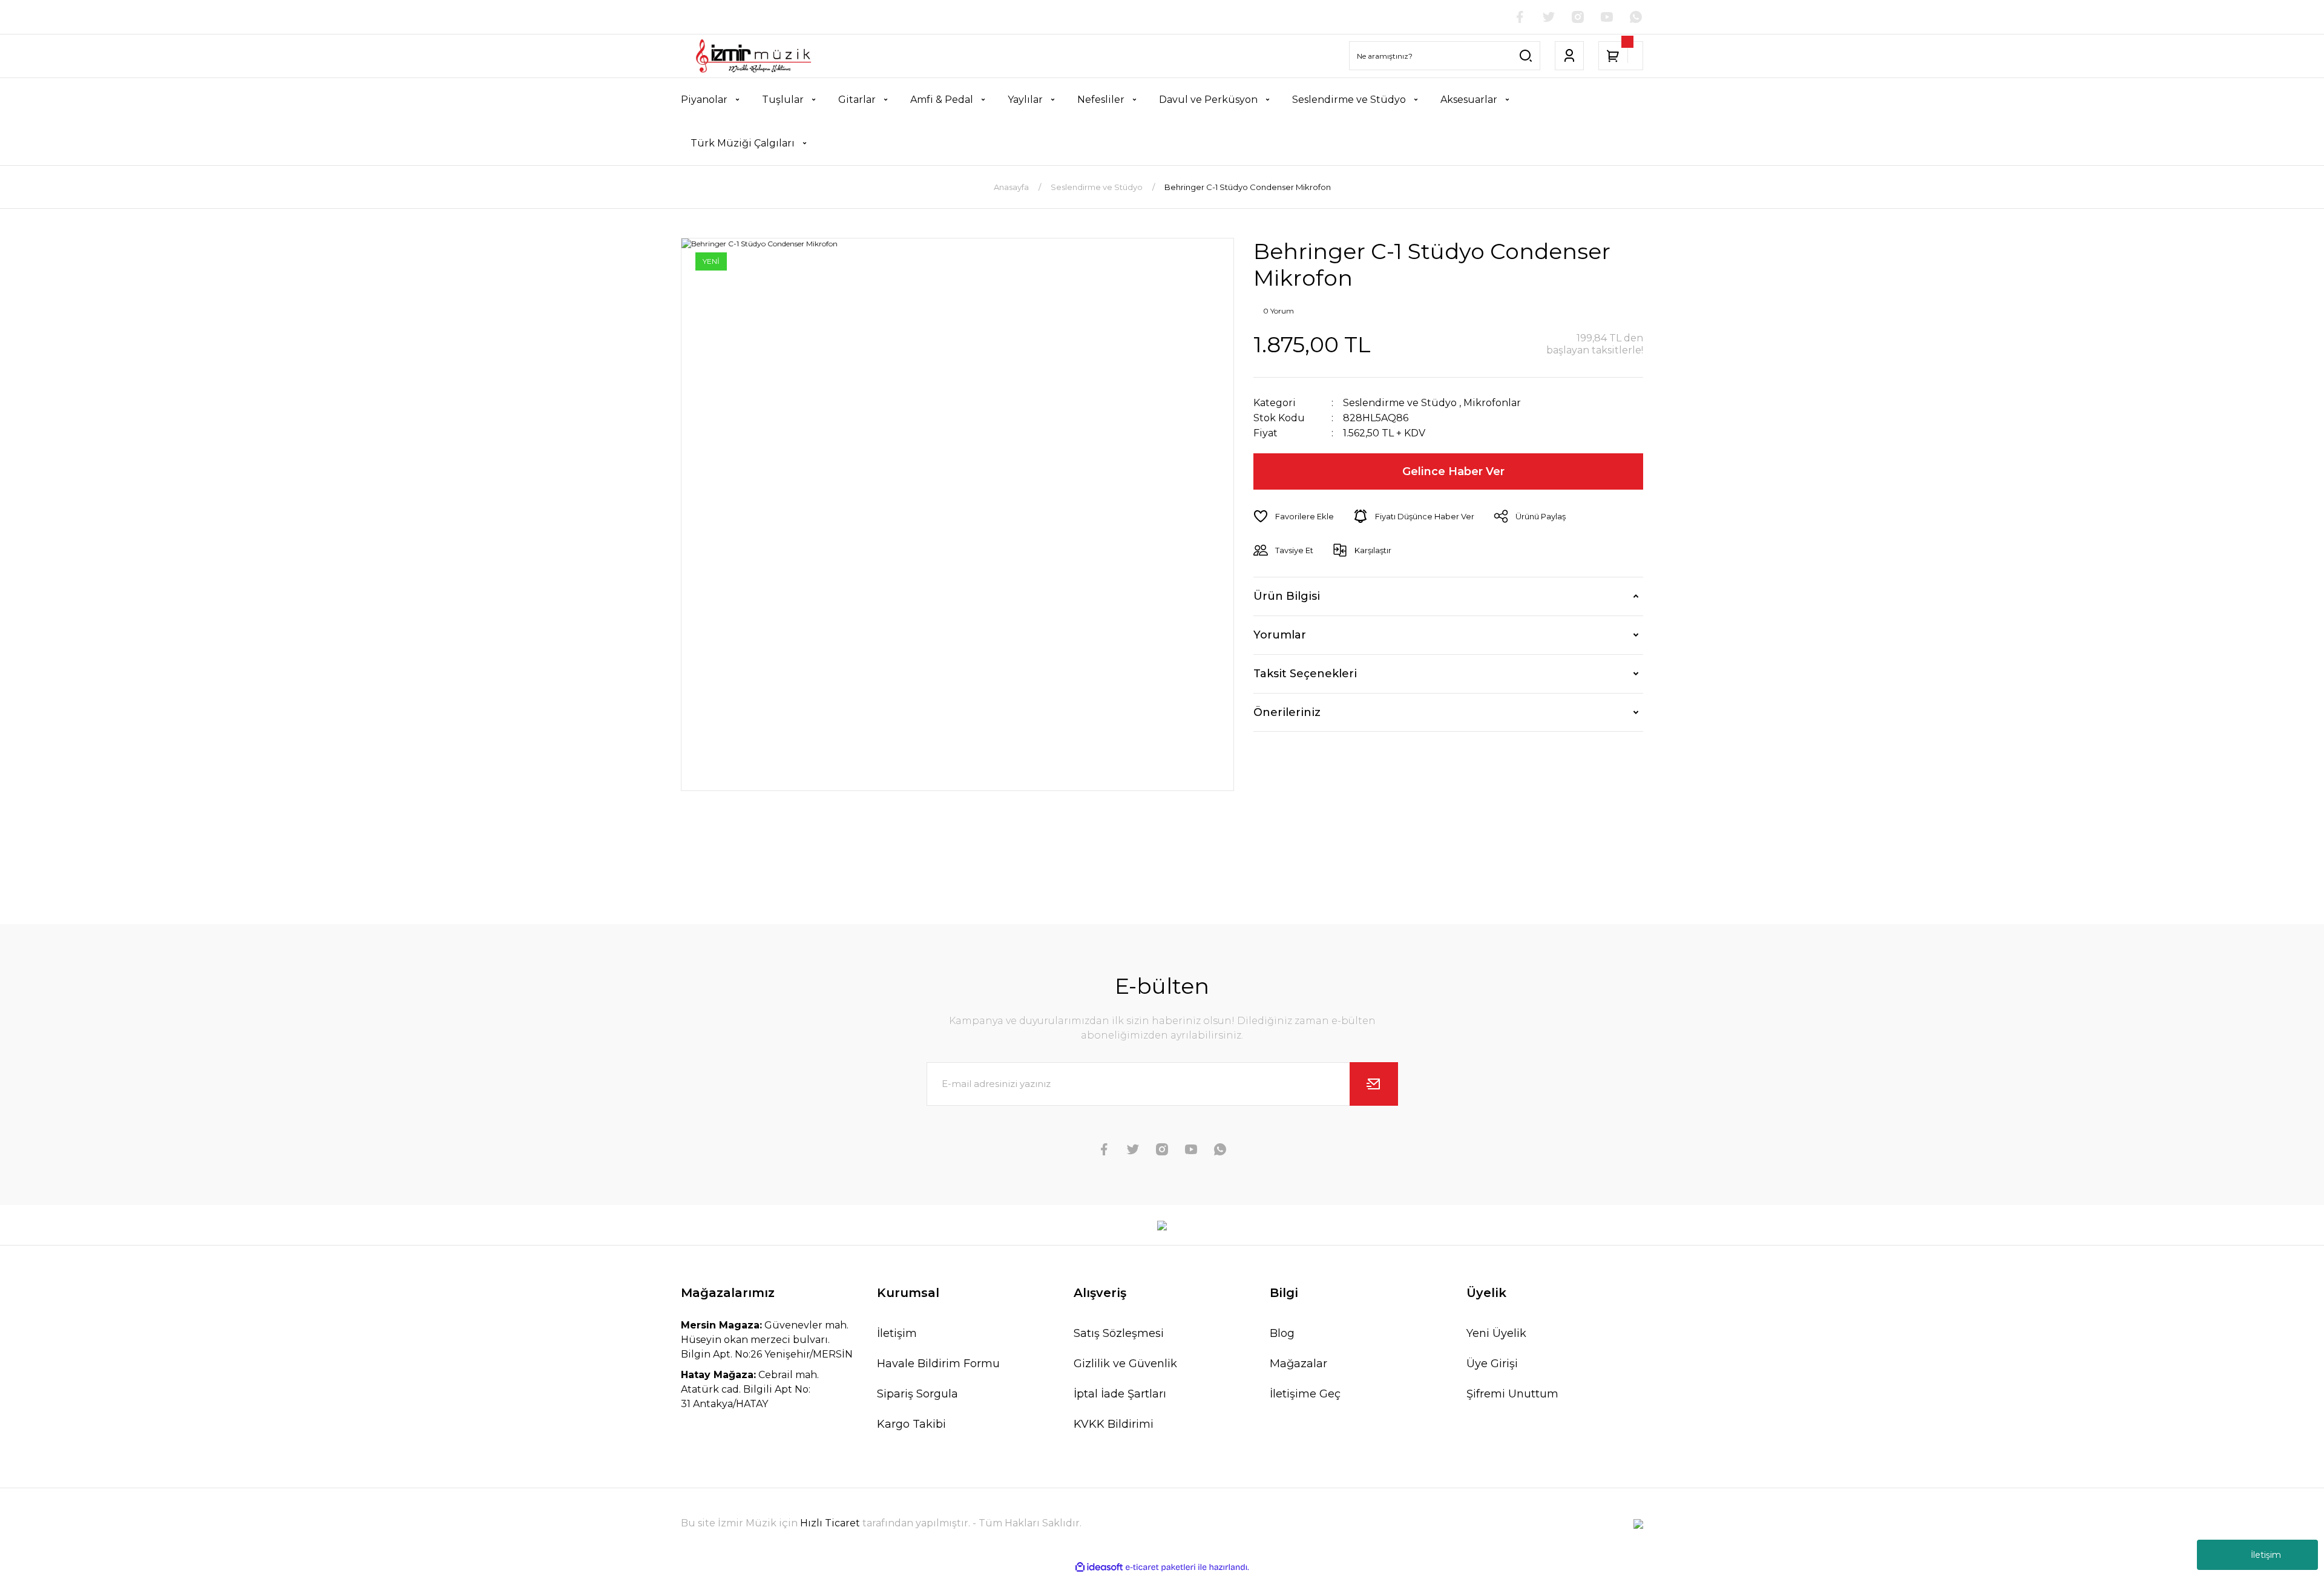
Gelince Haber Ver (1453, 471)
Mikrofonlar (1492, 403)
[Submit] (1374, 1084)
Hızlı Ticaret (831, 1523)
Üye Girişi (1492, 1364)
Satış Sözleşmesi (1119, 1333)
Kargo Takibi (911, 1424)
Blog (1282, 1333)
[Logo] (753, 56)
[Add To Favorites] (1294, 516)
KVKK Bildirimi (1114, 1424)
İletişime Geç (1305, 1394)
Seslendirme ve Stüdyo (1400, 403)
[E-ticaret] (1160, 1568)
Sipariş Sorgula (917, 1394)
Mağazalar (1298, 1364)
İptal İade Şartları (1120, 1394)
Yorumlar (1280, 635)
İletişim (2266, 1555)
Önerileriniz (1287, 712)
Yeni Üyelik (1496, 1333)
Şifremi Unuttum (1512, 1394)
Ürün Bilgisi (1287, 596)
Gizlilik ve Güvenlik (1125, 1364)
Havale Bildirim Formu (938, 1364)
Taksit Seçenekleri (1305, 674)
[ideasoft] (1099, 1567)
